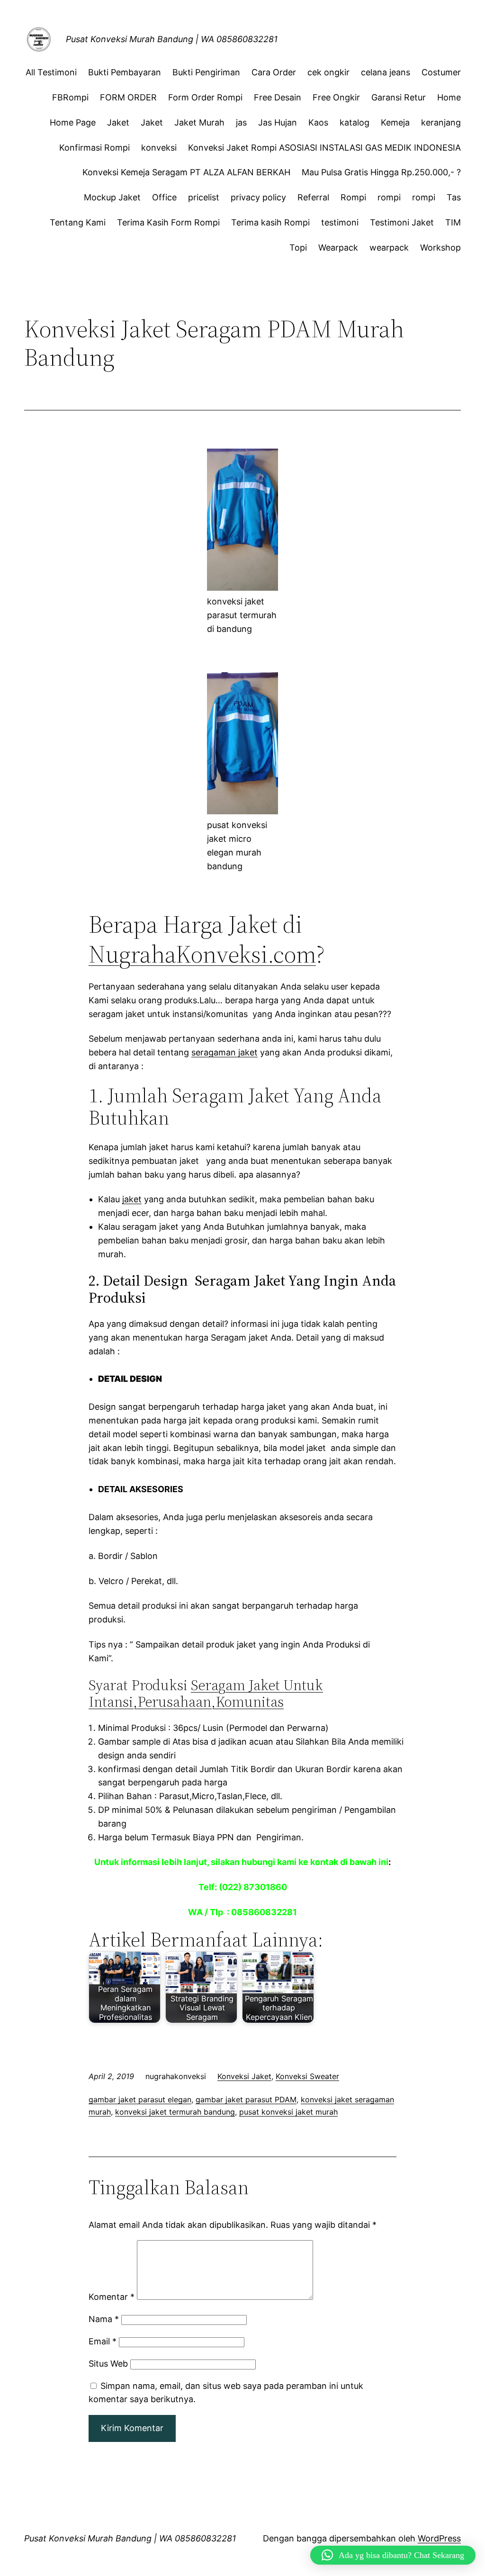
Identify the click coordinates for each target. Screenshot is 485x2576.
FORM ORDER (128, 97)
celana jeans (386, 72)
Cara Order (274, 72)
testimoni (340, 222)
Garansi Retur (399, 97)
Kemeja (395, 122)
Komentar (112, 2297)
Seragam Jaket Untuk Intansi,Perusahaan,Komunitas (206, 1693)
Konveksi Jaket (244, 2076)
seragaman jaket (225, 1052)
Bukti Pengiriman (206, 72)
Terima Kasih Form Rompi (168, 222)
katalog (355, 122)
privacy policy (258, 197)
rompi (389, 197)
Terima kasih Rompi (270, 222)
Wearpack (338, 248)
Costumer (441, 72)
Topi (298, 248)
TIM (453, 222)
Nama (104, 2319)
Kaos (318, 122)
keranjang (441, 122)
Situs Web (108, 2364)
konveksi (159, 148)
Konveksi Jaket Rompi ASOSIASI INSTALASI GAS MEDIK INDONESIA (324, 148)
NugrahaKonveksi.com (202, 954)
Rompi (353, 197)
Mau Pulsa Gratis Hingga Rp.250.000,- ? (381, 172)
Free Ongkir (336, 97)
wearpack (389, 248)
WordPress (439, 2538)
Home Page (73, 122)
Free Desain (278, 97)
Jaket (118, 122)
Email (103, 2341)
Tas (454, 197)
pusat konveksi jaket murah (288, 2112)
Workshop (440, 248)
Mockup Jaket (112, 197)
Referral (313, 197)
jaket (132, 1199)
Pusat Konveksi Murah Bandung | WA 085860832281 (172, 39)
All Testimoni (51, 72)
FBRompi (70, 97)
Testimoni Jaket (402, 222)
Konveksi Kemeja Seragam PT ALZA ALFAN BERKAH (186, 172)
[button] (393, 2555)
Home (449, 97)
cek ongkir (328, 72)
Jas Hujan (278, 122)
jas (241, 122)
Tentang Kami (78, 222)
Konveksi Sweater (307, 2076)
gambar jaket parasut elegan (140, 2099)
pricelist (204, 197)
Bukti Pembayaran (125, 72)
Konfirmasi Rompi (94, 148)
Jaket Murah (199, 122)
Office (164, 197)
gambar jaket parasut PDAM (246, 2099)
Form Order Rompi (205, 97)
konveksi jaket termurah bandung (175, 2112)
